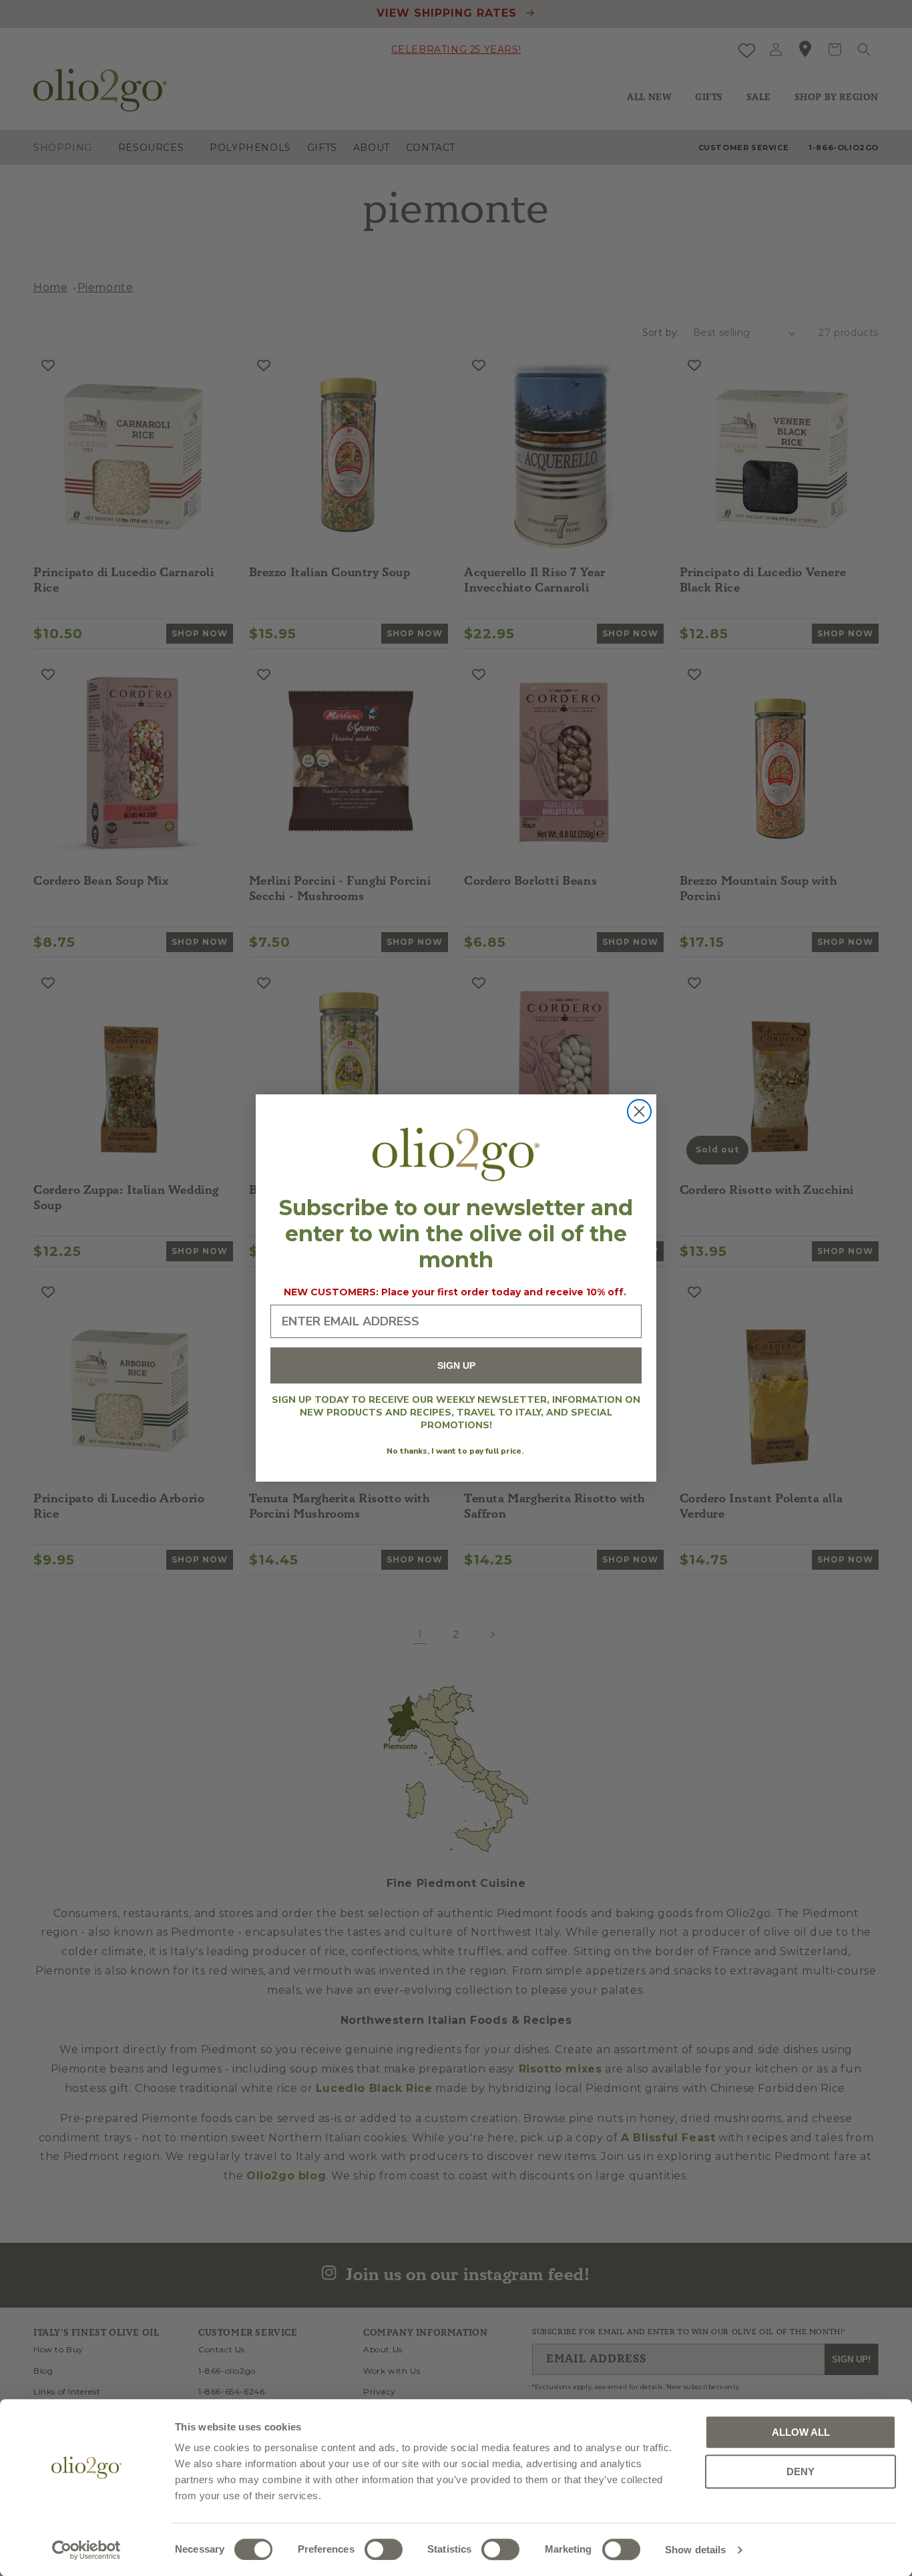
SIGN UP (456, 1366)
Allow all (801, 2432)
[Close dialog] (639, 1111)
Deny (801, 2472)
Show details (695, 2550)
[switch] (384, 2549)
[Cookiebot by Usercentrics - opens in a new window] (86, 2550)
